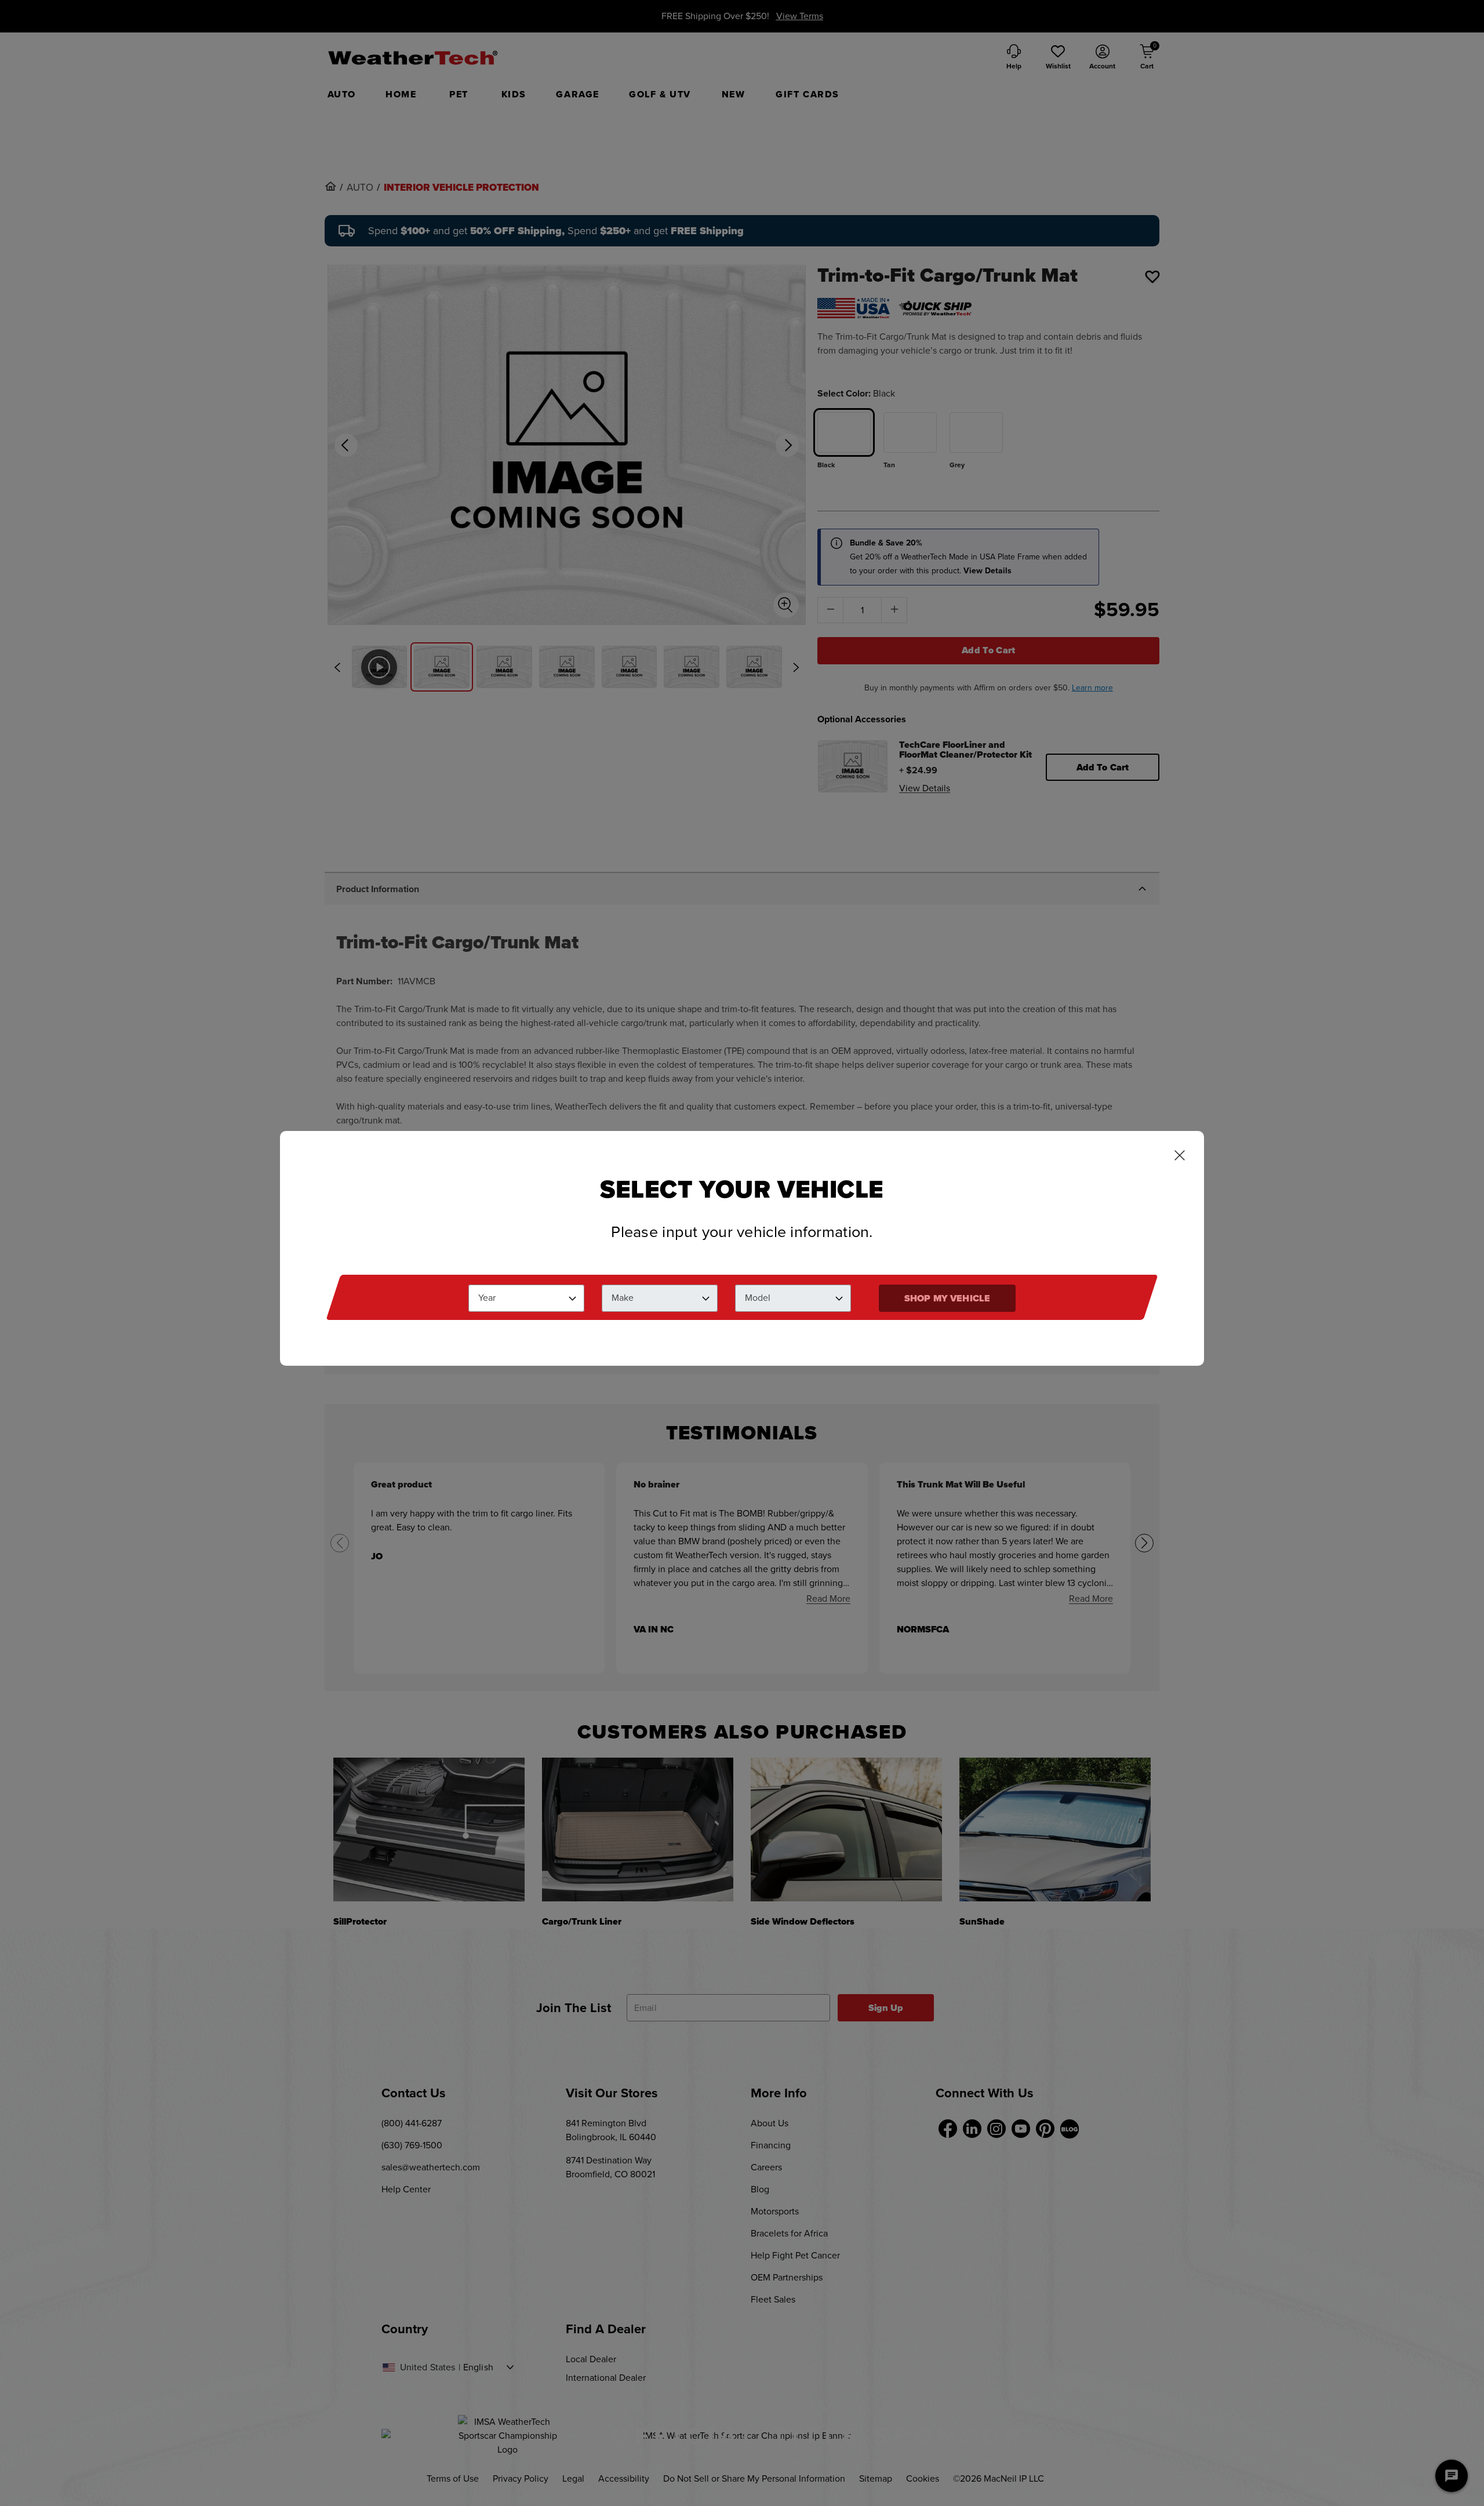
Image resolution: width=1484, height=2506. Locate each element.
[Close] (1180, 1156)
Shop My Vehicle (947, 1298)
